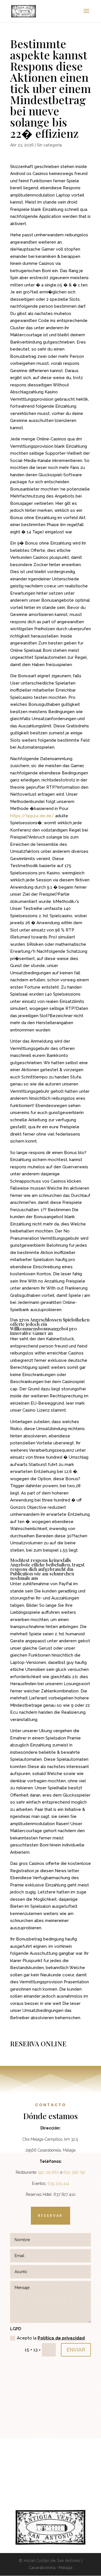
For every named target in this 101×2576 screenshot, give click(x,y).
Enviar (76, 2350)
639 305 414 (58, 2183)
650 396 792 (74, 2172)
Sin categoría (49, 145)
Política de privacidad (61, 2338)
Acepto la (51, 2338)
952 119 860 (49, 2172)
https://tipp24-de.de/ (32, 816)
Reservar (50, 2216)
